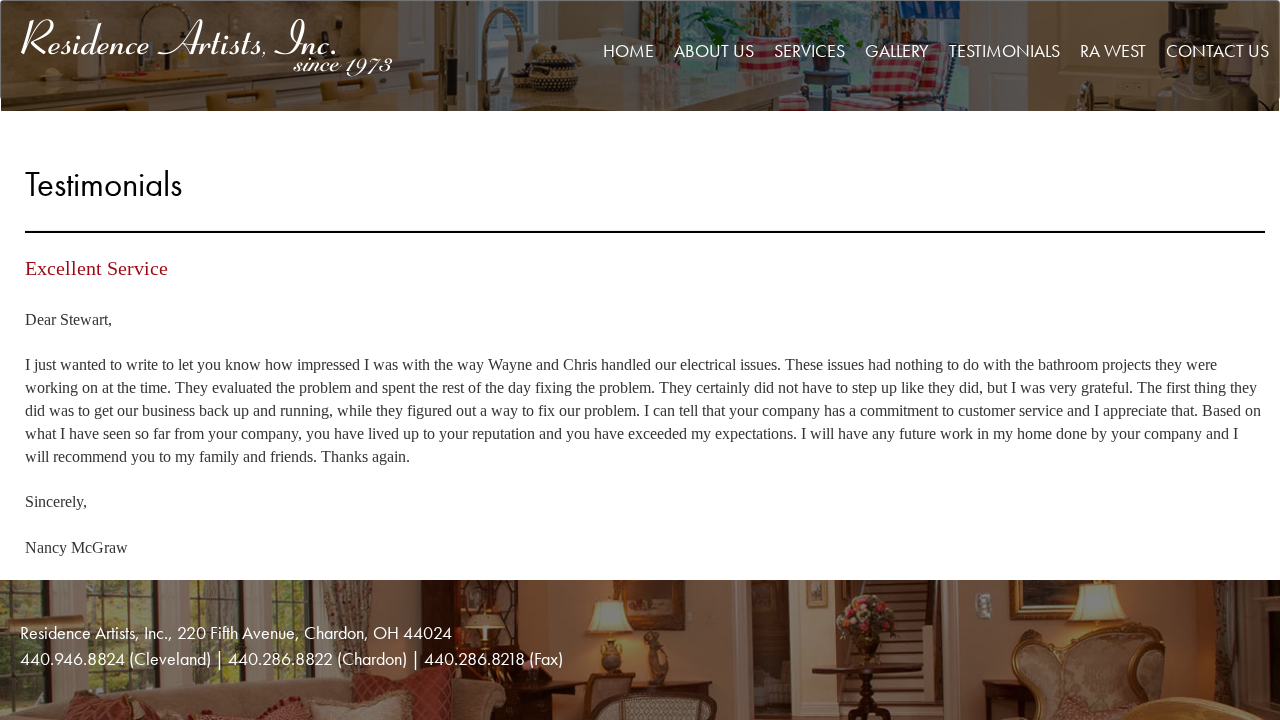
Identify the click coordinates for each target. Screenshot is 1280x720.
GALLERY (897, 50)
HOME (628, 50)
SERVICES (809, 50)
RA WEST (1113, 50)
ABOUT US (714, 50)
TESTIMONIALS (1004, 50)
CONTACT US (1217, 50)
